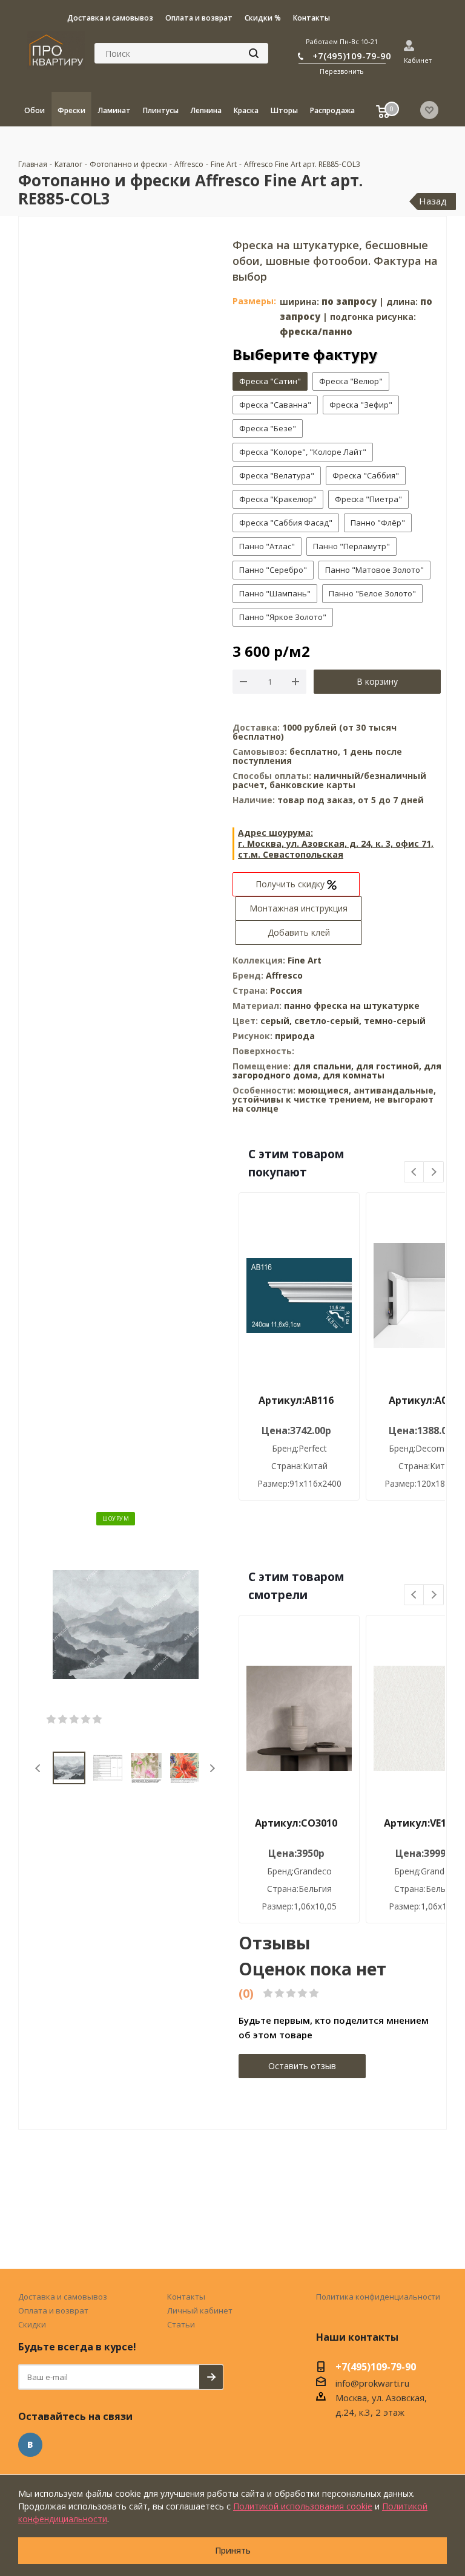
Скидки (32, 2324)
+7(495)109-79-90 (352, 56)
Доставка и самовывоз (63, 2297)
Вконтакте (30, 2445)
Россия (286, 990)
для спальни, (323, 1066)
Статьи (181, 2324)
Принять (233, 2550)
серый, (277, 1021)
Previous (38, 1768)
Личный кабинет (200, 2310)
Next (212, 1768)
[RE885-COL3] (126, 1623)
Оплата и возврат (53, 2310)
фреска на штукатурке (367, 1006)
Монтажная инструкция (298, 908)
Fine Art (305, 960)
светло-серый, (329, 1021)
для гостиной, (389, 1066)
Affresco (284, 975)
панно (298, 1006)
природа (295, 1036)
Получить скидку (291, 884)
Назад (433, 201)
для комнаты (354, 1075)
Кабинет (418, 60)
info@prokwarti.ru (372, 2383)
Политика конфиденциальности (378, 2297)
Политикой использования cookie (303, 2506)
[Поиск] (254, 53)
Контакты (186, 2297)
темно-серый (395, 1021)
